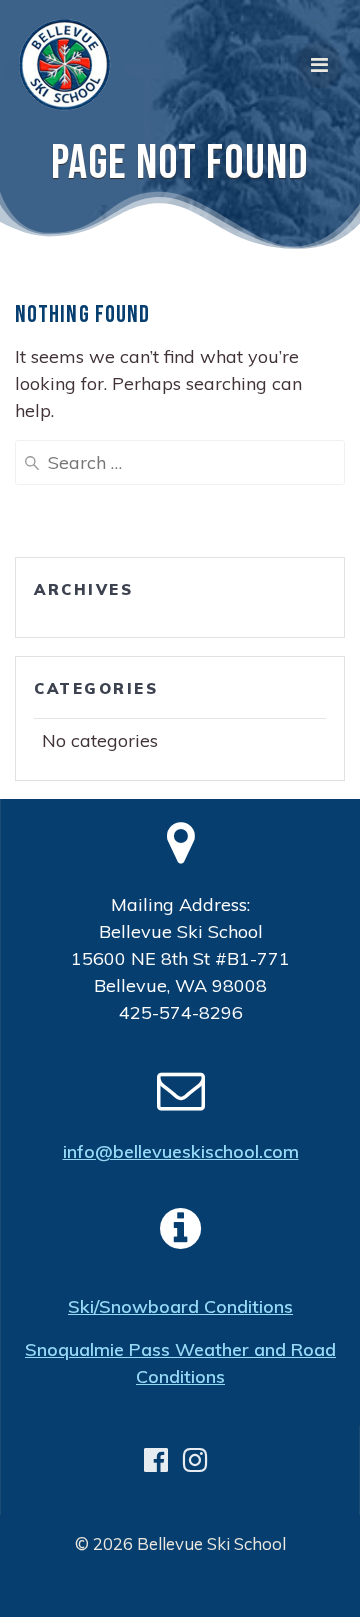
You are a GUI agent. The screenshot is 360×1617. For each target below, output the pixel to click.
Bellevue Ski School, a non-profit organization (186, 1586)
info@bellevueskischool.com (181, 1151)
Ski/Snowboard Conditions (180, 1306)
